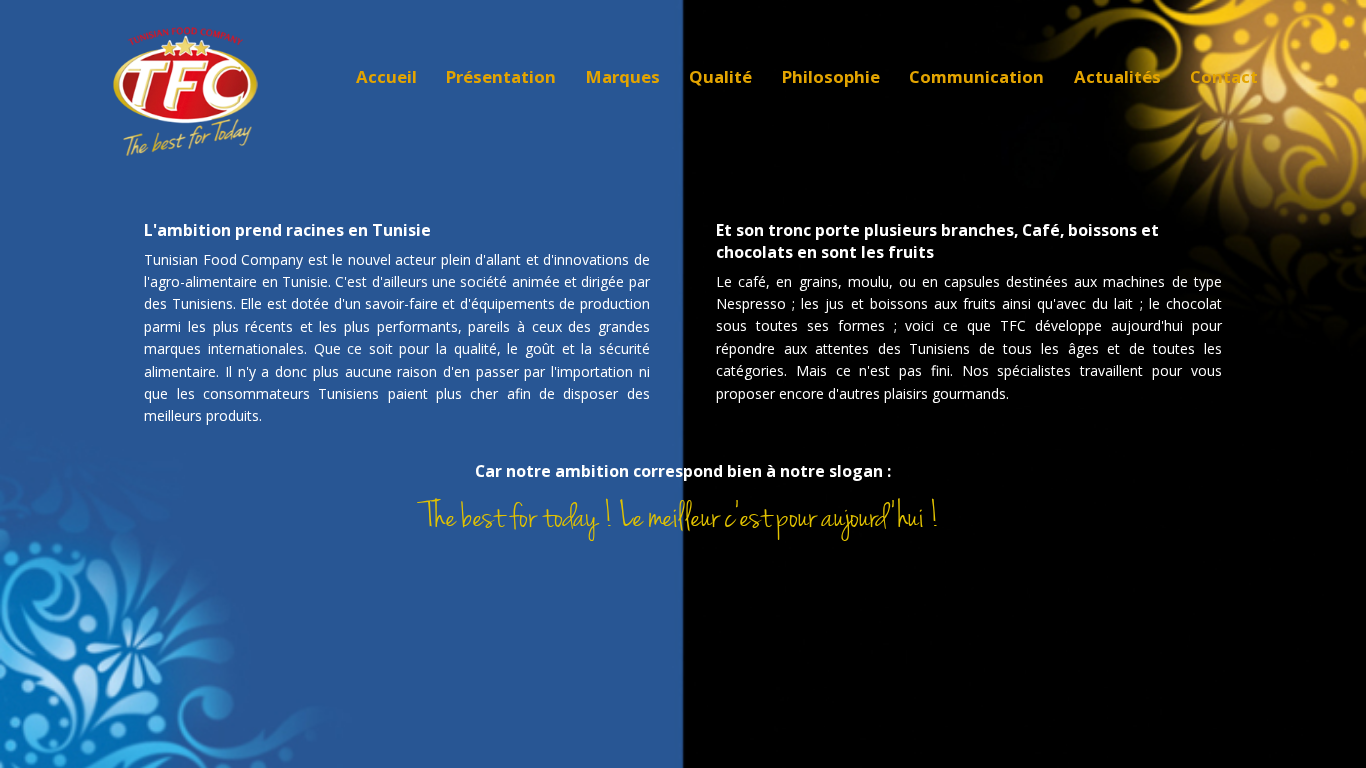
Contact (1224, 76)
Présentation (501, 76)
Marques (623, 76)
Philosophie (831, 76)
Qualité (720, 76)
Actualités (1117, 76)
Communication (976, 76)
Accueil (386, 76)
